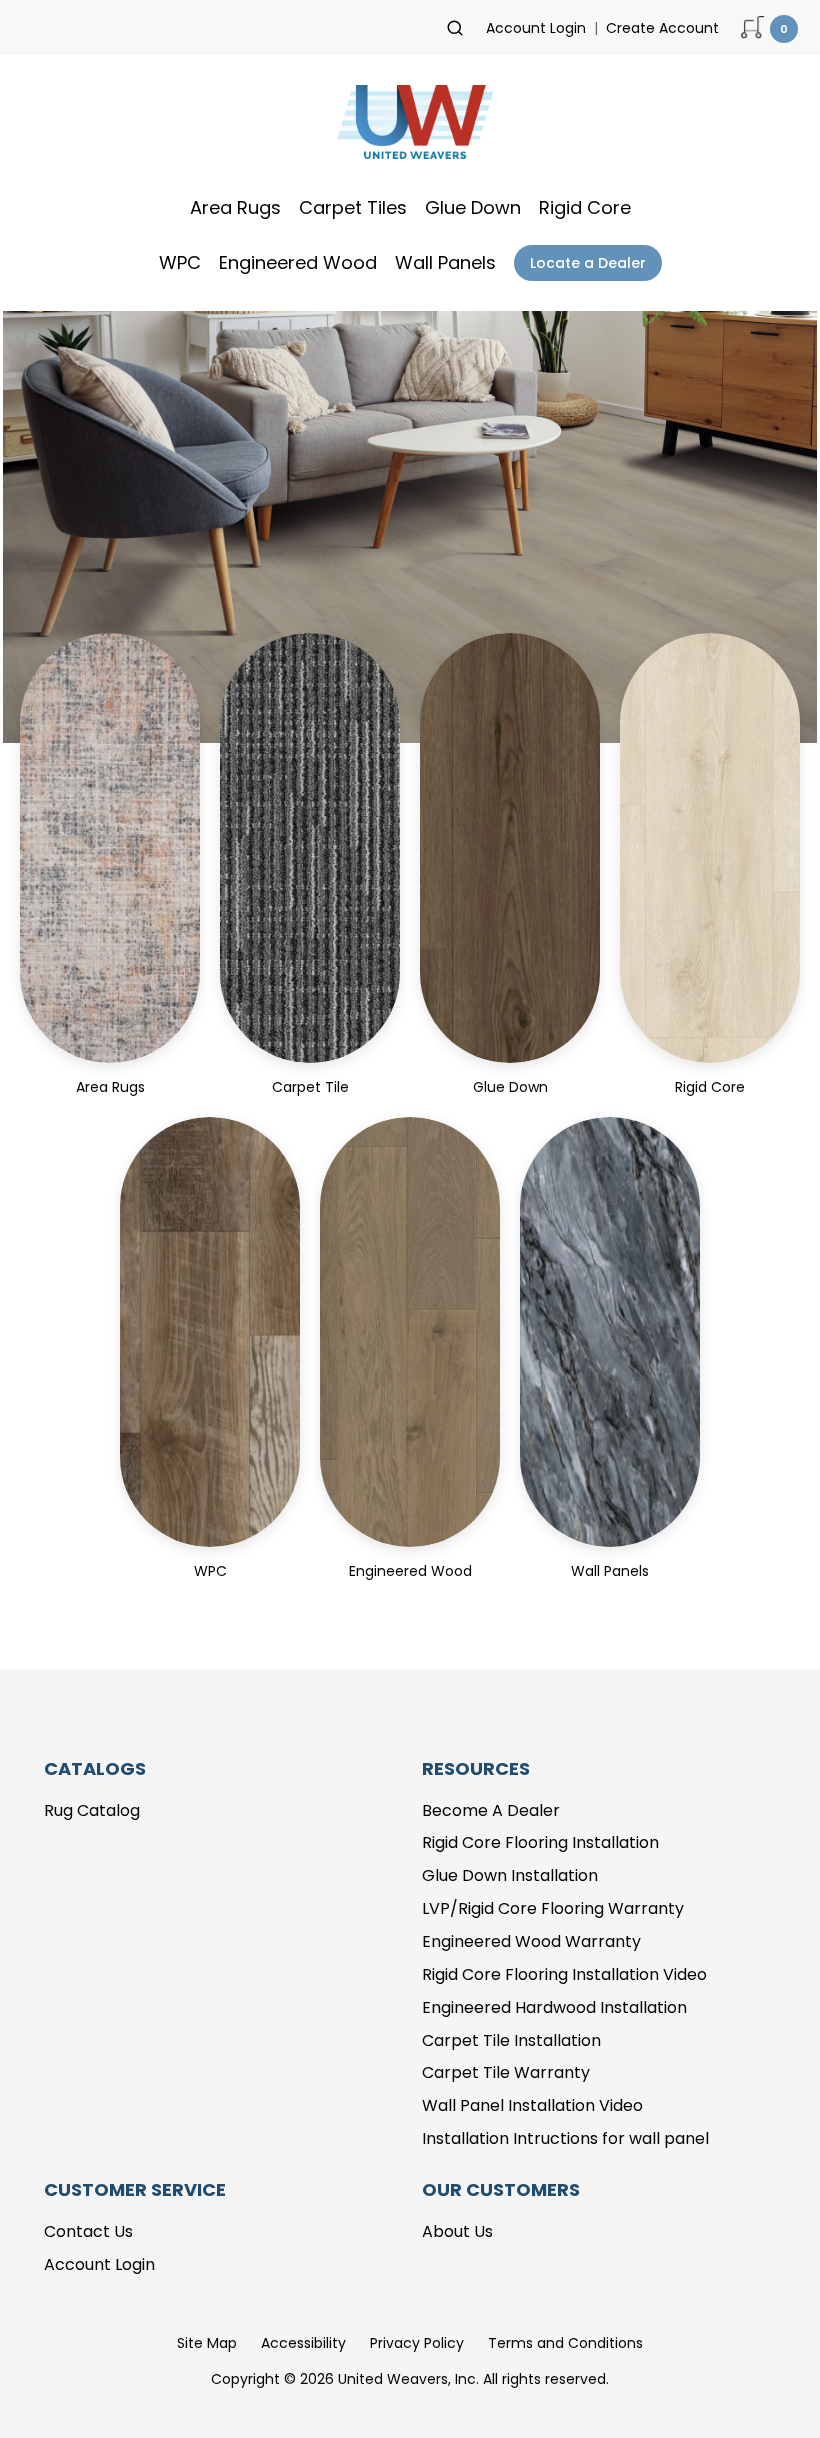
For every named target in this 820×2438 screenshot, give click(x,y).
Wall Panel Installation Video (532, 2105)
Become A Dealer (491, 1810)
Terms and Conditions (565, 2343)
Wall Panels (445, 262)
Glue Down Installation (510, 1875)
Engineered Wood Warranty (531, 1941)
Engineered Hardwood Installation (554, 2007)
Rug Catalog (92, 1810)
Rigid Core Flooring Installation (540, 1842)
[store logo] (410, 128)
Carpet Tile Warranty (506, 2072)
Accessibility (303, 2343)
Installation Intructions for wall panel (565, 2138)
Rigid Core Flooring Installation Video (564, 1974)
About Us (457, 2231)
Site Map (207, 2343)
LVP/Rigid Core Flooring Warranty (553, 1908)
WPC (180, 262)
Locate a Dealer (588, 263)
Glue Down (473, 207)
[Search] (455, 28)
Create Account (662, 28)
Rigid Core (585, 207)
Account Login (536, 28)
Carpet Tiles (353, 207)
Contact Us (88, 2231)
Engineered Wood (298, 262)
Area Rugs (235, 207)
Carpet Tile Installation (511, 2040)
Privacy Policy (417, 2343)
